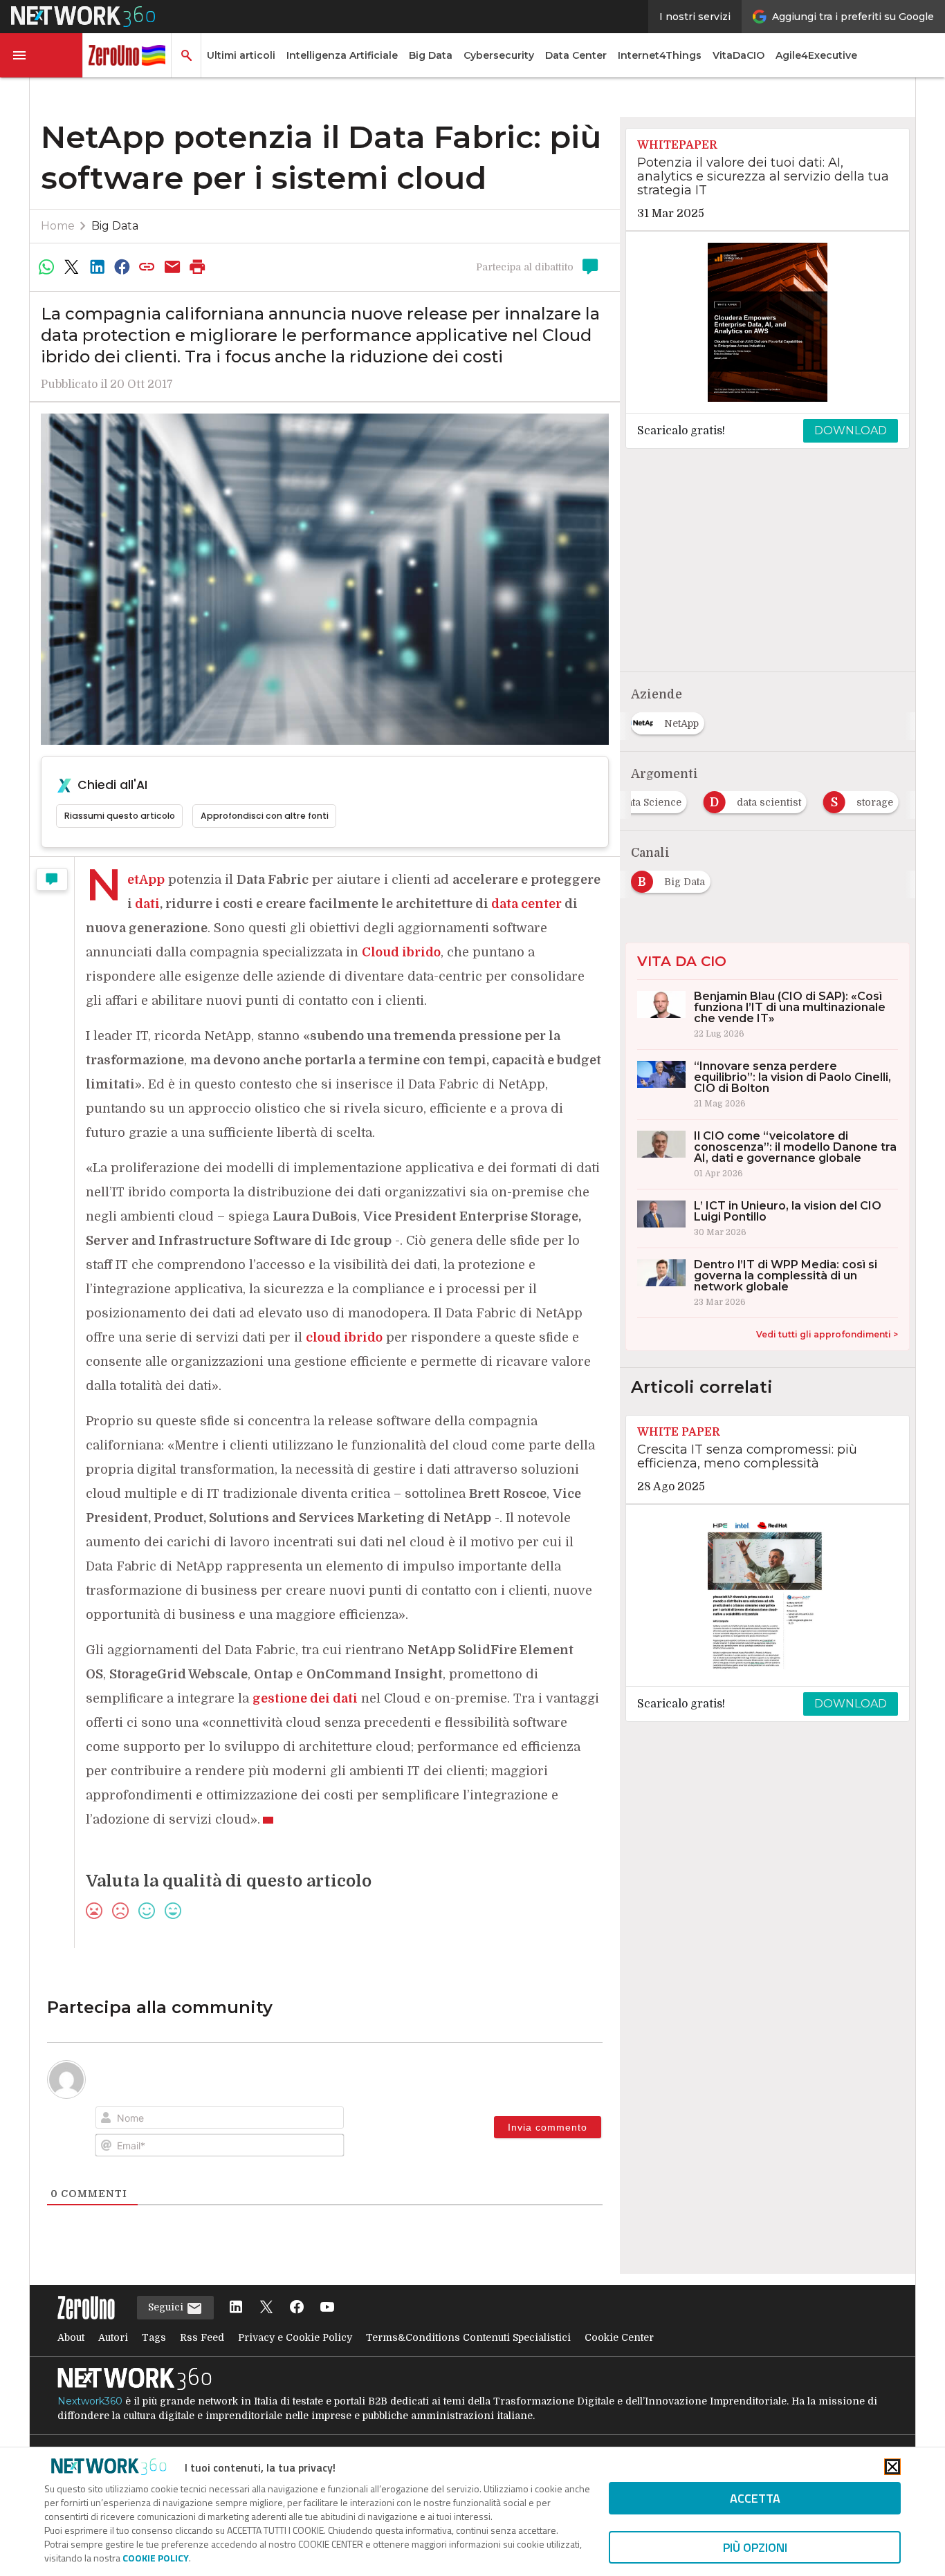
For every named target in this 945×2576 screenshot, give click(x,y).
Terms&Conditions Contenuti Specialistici (468, 2337)
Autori (113, 2337)
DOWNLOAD (851, 430)
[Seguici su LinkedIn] (236, 2308)
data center (526, 904)
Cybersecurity (499, 55)
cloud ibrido (344, 1337)
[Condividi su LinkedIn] (97, 267)
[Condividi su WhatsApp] (46, 267)
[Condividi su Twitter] (71, 267)
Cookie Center (619, 2337)
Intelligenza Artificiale (342, 55)
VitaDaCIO (738, 55)
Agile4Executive (816, 55)
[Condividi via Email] (172, 267)
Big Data (431, 55)
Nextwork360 (90, 2401)
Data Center (576, 55)
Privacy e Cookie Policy (295, 2337)
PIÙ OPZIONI (755, 2547)
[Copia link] (147, 267)
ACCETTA (755, 2498)
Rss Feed (202, 2337)
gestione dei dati (305, 1698)
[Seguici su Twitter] (266, 2308)
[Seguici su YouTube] (327, 2308)
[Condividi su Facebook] (122, 267)
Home (58, 226)
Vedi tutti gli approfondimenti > (827, 1334)
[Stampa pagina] (198, 267)
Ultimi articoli (241, 55)
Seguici (167, 2307)
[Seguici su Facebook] (297, 2308)
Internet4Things (660, 55)
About (71, 2337)
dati (147, 904)
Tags (154, 2337)
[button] (42, 55)
